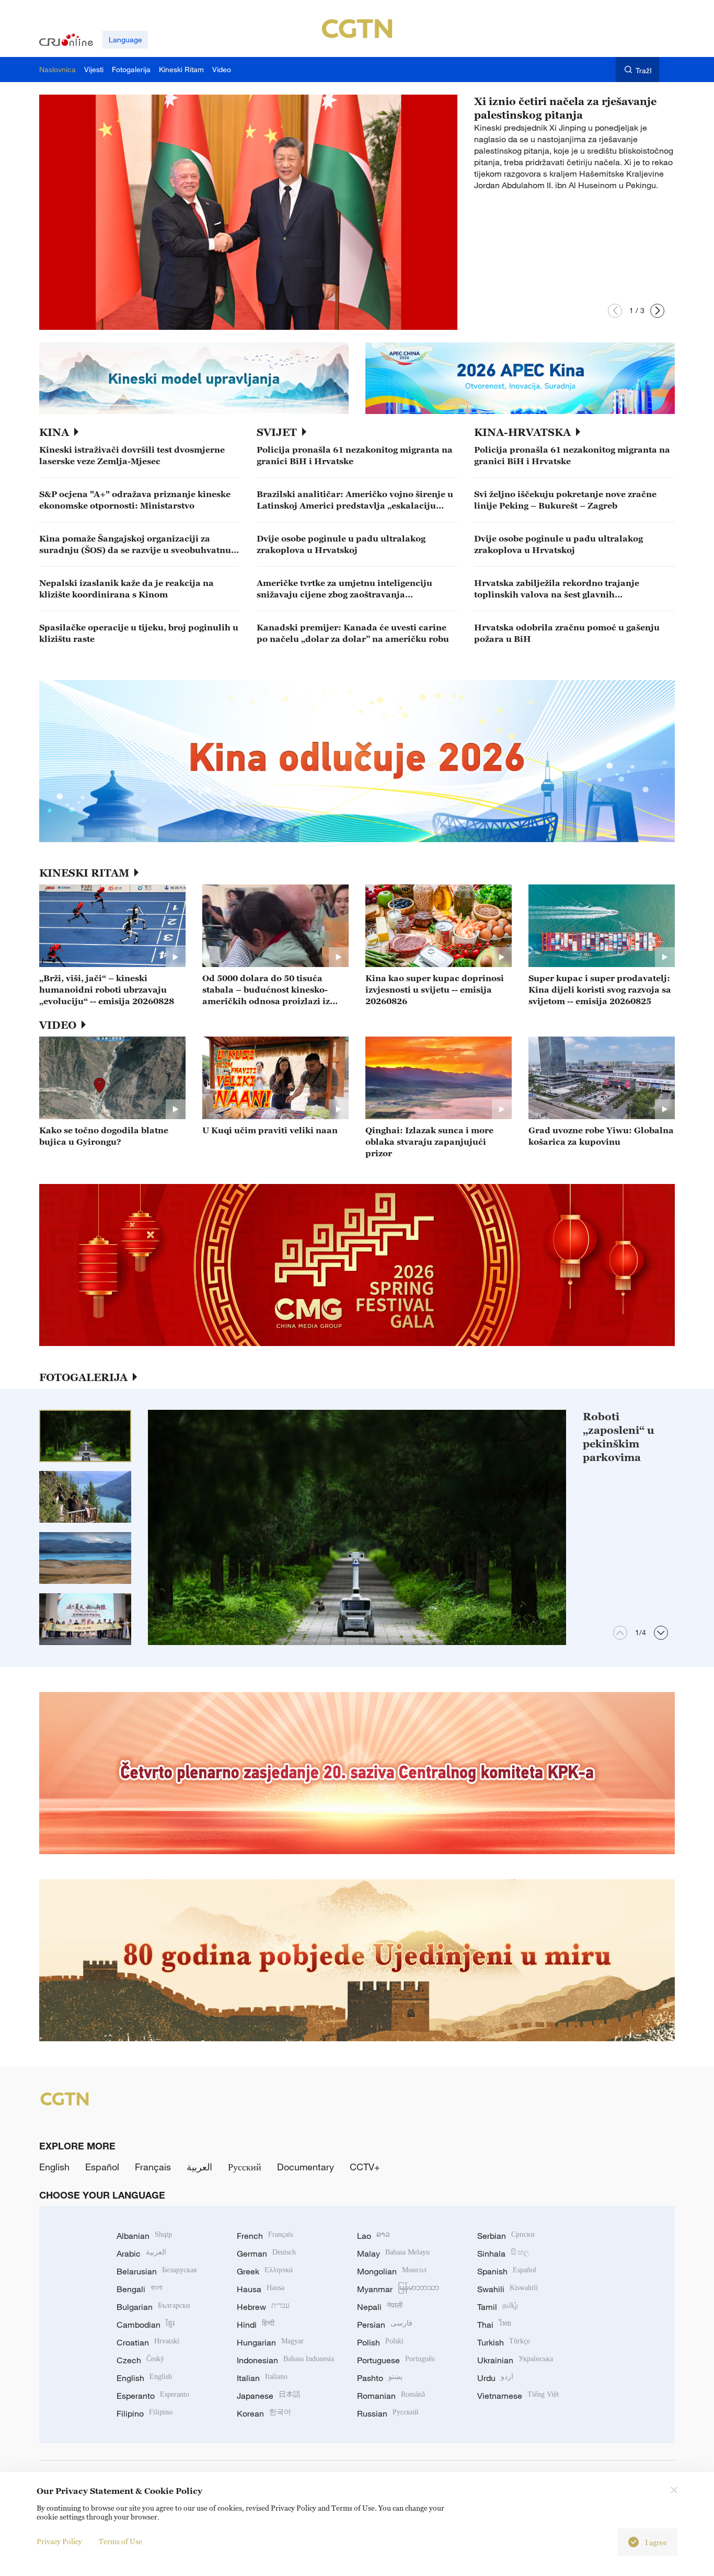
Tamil (498, 2307)
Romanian (391, 2396)
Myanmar (398, 2289)
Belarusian (157, 2271)
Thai (494, 2325)
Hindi (256, 2325)
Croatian (148, 2342)
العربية (199, 2167)
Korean (264, 2413)
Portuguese (396, 2360)
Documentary (306, 2167)
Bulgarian (153, 2307)
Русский (245, 2167)
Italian (262, 2378)
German (266, 2253)
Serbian (506, 2236)
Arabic (141, 2253)
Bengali (140, 2289)
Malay (393, 2253)
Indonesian (285, 2360)
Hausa (261, 2289)
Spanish (507, 2271)
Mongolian (392, 2271)
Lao (373, 2236)
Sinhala (503, 2253)
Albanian (144, 2236)
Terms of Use (120, 2541)
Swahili (508, 2289)
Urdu (495, 2378)
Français (153, 2167)
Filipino (145, 2413)
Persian (385, 2325)
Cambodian (146, 2325)
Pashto (380, 2378)
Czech (140, 2360)
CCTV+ (365, 2167)
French (265, 2236)
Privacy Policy (59, 2541)
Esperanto (153, 2396)
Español (102, 2167)
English (54, 2167)
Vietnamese (518, 2396)
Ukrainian (515, 2360)
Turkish (504, 2342)
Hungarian (270, 2342)
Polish (380, 2342)
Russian (388, 2413)
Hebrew (263, 2307)
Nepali (380, 2307)
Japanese (269, 2396)
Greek (265, 2271)
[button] (615, 311)
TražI (644, 70)
